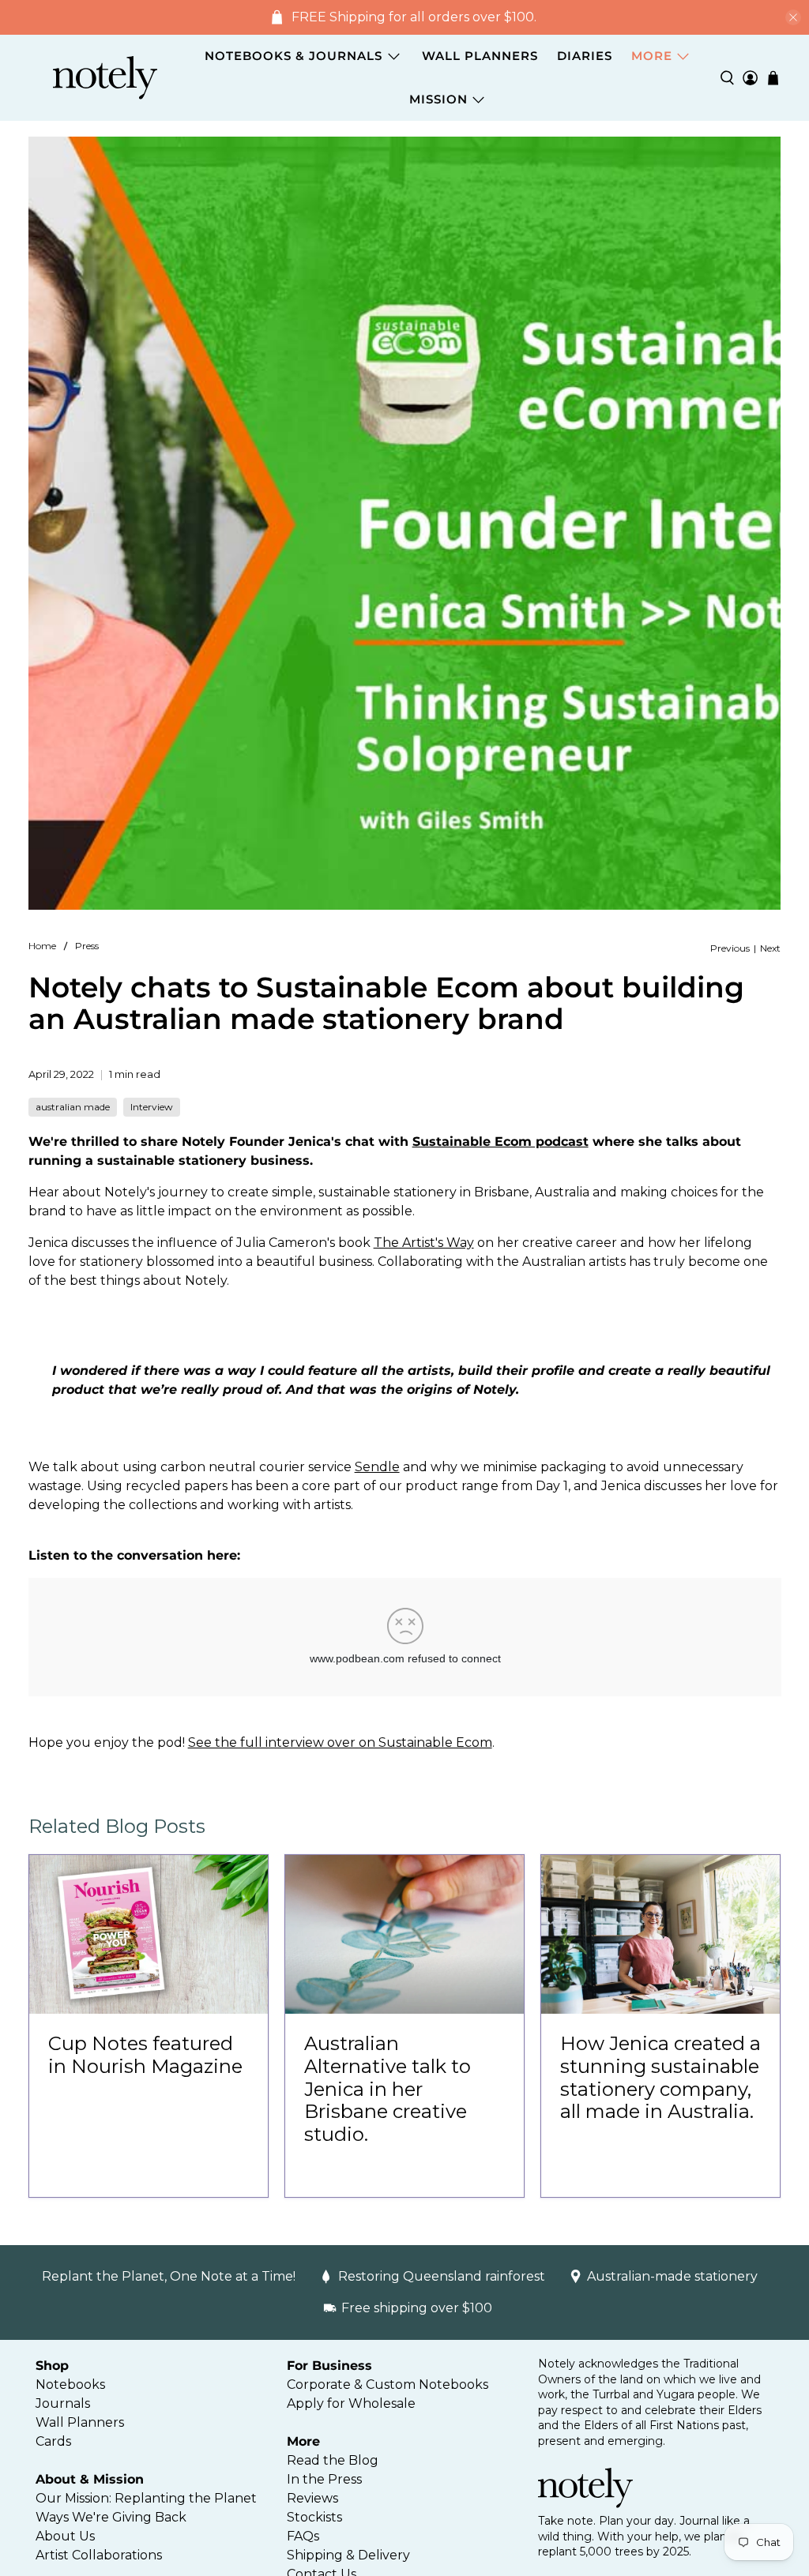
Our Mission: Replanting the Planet (146, 2498)
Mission (438, 99)
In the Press (324, 2479)
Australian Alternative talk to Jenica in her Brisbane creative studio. (388, 2089)
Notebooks (70, 2384)
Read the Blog (333, 2460)
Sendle (377, 1467)
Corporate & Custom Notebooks (388, 2384)
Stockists (314, 2517)
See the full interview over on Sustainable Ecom (340, 1742)
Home (42, 946)
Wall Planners (480, 56)
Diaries (585, 56)
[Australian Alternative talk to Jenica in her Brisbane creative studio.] (404, 1934)
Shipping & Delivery (348, 2555)
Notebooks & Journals (293, 56)
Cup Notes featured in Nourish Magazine (145, 2055)
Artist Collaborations (99, 2555)
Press (87, 946)
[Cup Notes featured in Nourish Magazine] (149, 1934)
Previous (730, 948)
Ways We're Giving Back (111, 2517)
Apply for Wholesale (351, 2403)
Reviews (312, 2498)
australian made (73, 1107)
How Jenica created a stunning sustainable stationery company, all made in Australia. (660, 2077)
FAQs (303, 2536)
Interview (152, 1107)
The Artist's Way (424, 1243)
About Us (65, 2536)
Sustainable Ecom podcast (500, 1142)
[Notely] (105, 78)
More (652, 56)
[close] (793, 17)
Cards (53, 2441)
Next (770, 948)
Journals (63, 2403)
